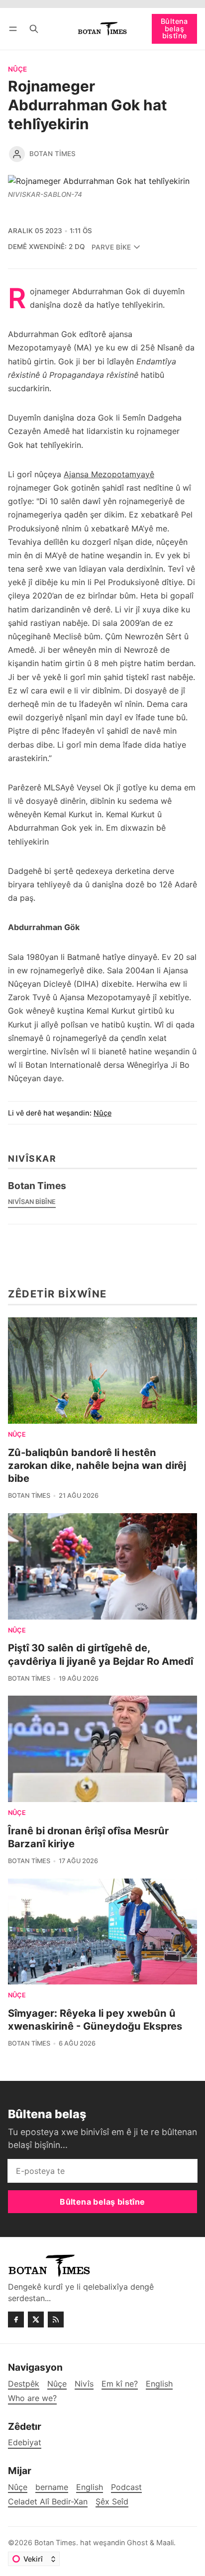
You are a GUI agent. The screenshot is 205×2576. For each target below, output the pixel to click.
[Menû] (15, 29)
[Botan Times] (17, 154)
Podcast (126, 2487)
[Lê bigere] (34, 29)
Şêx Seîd (112, 2502)
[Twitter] (36, 2319)
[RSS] (56, 2319)
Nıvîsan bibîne (32, 1202)
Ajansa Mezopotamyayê (109, 474)
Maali (165, 2542)
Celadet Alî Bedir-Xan (48, 2502)
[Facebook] (16, 2319)
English (90, 2487)
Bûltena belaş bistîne (174, 28)
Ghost (137, 2542)
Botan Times (52, 154)
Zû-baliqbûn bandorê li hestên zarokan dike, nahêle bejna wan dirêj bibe (97, 1465)
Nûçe (17, 70)
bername (52, 2487)
